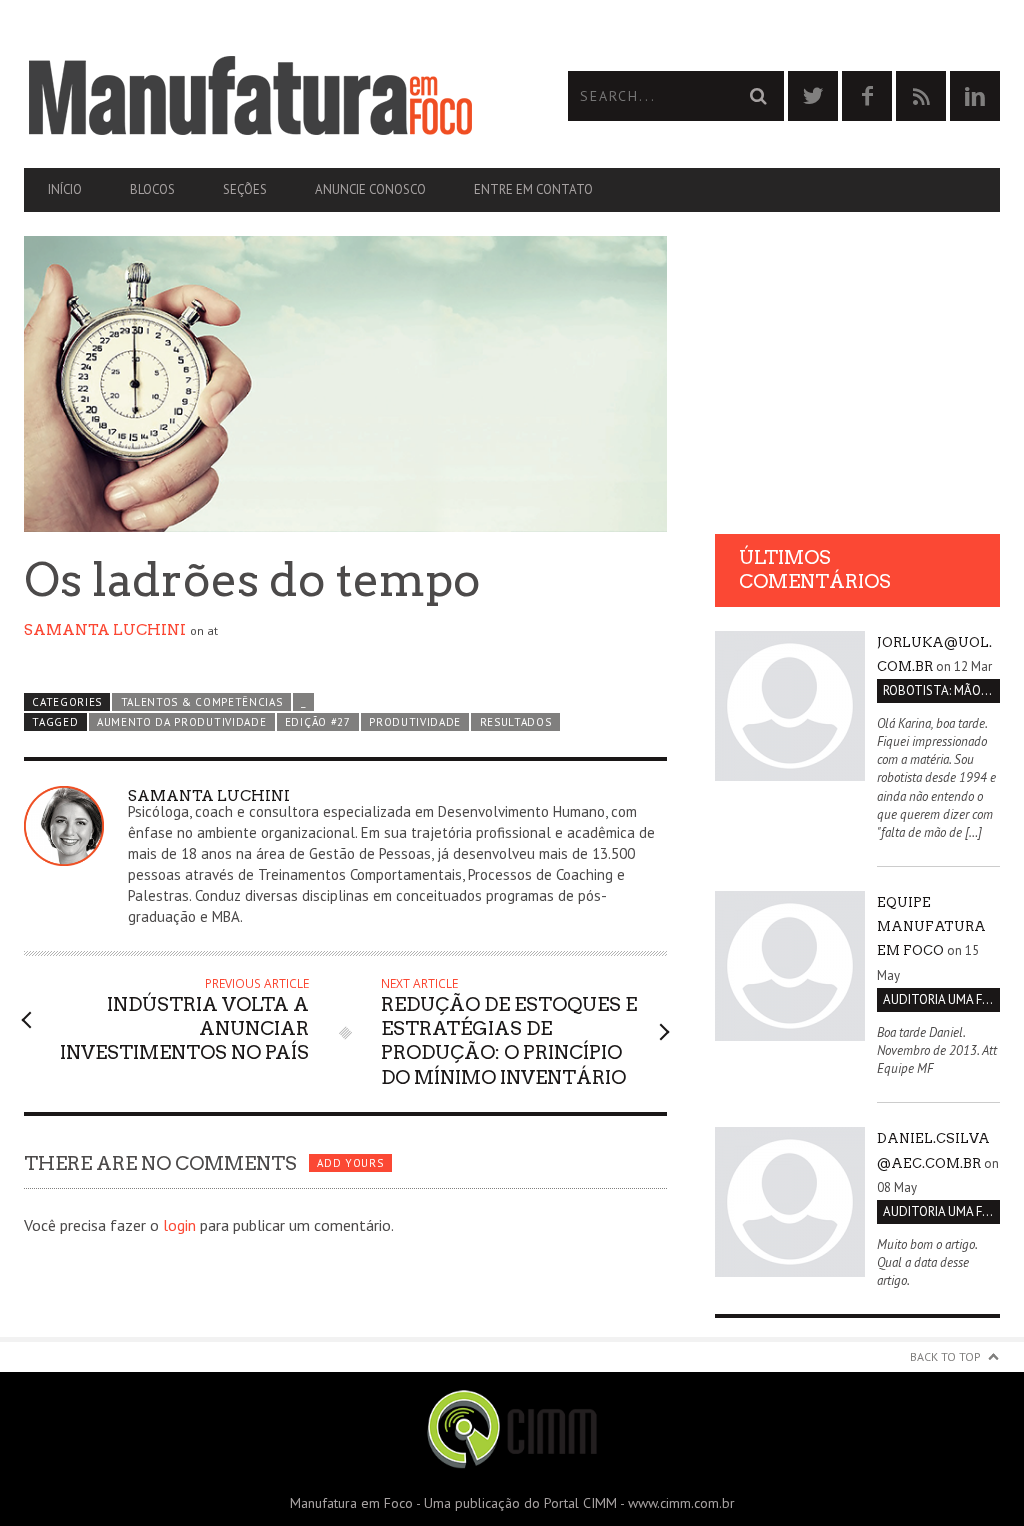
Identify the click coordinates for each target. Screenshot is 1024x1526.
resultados (516, 722)
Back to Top (945, 1356)
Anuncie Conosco (370, 189)
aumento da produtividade (182, 722)
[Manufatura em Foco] (268, 96)
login (179, 1225)
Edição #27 (318, 722)
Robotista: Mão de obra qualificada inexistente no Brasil (941, 690)
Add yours (350, 1163)
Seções (245, 189)
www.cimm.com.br (681, 1503)
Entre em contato (533, 189)
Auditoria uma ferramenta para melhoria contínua (941, 999)
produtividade (415, 722)
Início (65, 189)
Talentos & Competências (202, 702)
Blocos (152, 189)
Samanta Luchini (105, 630)
